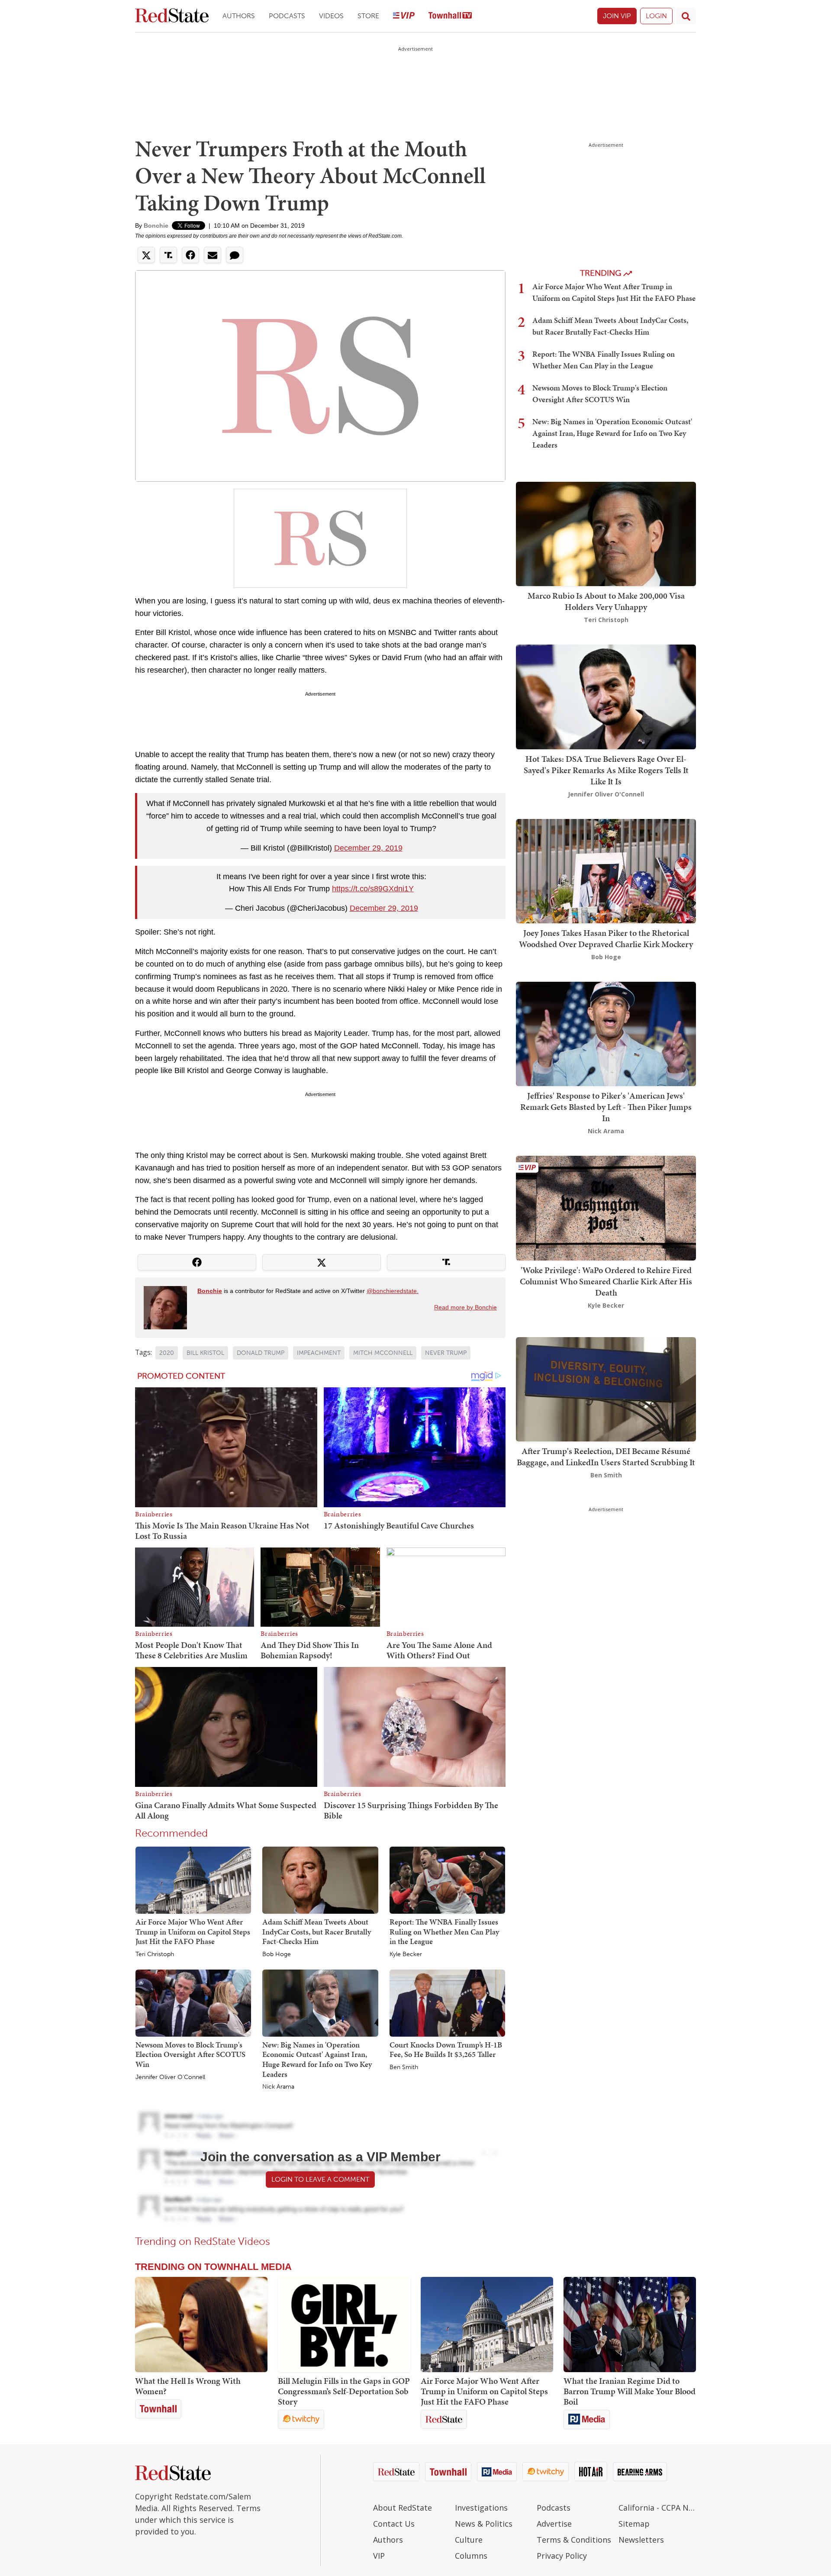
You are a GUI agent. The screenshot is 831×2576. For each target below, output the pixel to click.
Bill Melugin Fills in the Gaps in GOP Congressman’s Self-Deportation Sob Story (344, 2391)
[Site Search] (686, 16)
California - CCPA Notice (657, 2508)
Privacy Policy (562, 2556)
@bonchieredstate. (393, 1291)
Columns (471, 2556)
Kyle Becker (406, 1954)
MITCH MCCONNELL (383, 1353)
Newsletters (641, 2540)
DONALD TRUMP (261, 1353)
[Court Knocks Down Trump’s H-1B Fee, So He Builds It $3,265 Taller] (447, 2002)
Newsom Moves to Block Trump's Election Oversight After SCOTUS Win (190, 2054)
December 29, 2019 (368, 848)
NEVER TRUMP (446, 1353)
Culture (469, 2540)
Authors (239, 16)
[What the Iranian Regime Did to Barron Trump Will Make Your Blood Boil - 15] (630, 2325)
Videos (331, 16)
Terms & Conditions (574, 2540)
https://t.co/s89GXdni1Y (373, 889)
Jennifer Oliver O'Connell (170, 2077)
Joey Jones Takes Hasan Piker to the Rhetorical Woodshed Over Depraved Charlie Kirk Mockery (606, 938)
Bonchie (156, 226)
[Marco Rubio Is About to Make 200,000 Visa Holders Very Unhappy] (606, 533)
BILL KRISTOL (205, 1353)
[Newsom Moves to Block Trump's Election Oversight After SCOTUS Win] (193, 2002)
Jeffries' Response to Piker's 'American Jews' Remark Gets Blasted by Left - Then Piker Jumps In (606, 1107)
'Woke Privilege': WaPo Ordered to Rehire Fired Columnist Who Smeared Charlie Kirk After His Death (606, 1281)
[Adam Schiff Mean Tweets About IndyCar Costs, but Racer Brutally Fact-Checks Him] (320, 1880)
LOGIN (656, 16)
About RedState (403, 2508)
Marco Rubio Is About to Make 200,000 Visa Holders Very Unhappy (606, 601)
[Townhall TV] (450, 16)
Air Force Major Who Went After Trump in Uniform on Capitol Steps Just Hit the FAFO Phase (193, 1931)
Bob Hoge (277, 1954)
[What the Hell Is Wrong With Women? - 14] (201, 2325)
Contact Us (394, 2524)
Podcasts (287, 16)
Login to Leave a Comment (320, 2179)
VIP (379, 2556)
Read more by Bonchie (465, 1307)
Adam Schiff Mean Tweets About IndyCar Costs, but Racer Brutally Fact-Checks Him (317, 1931)
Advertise (554, 2524)
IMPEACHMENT (319, 1353)
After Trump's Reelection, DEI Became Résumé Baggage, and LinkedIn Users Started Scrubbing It (606, 1457)
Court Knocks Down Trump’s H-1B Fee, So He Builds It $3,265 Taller (446, 2050)
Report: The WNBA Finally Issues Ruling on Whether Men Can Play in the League (444, 1931)
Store (368, 16)
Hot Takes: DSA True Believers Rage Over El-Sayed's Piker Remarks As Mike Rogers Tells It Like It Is (606, 770)
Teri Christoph (155, 1954)
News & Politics (484, 2524)
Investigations (481, 2508)
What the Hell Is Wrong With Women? (188, 2386)
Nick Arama (278, 2087)
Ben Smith (404, 2067)
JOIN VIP (617, 16)
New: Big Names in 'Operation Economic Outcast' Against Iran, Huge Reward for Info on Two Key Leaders (317, 2059)
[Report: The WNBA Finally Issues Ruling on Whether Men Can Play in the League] (447, 1880)
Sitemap (634, 2524)
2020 (167, 1353)
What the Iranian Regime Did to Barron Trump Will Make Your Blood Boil (630, 2391)
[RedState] (172, 16)
